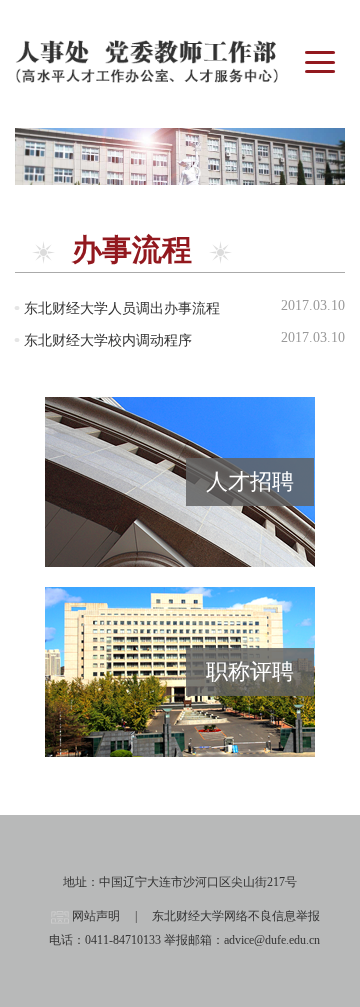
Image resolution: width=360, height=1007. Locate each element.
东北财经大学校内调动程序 (108, 340)
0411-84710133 (123, 940)
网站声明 (96, 916)
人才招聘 (250, 481)
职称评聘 (250, 671)
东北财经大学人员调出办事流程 (122, 308)
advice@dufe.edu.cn (272, 940)
